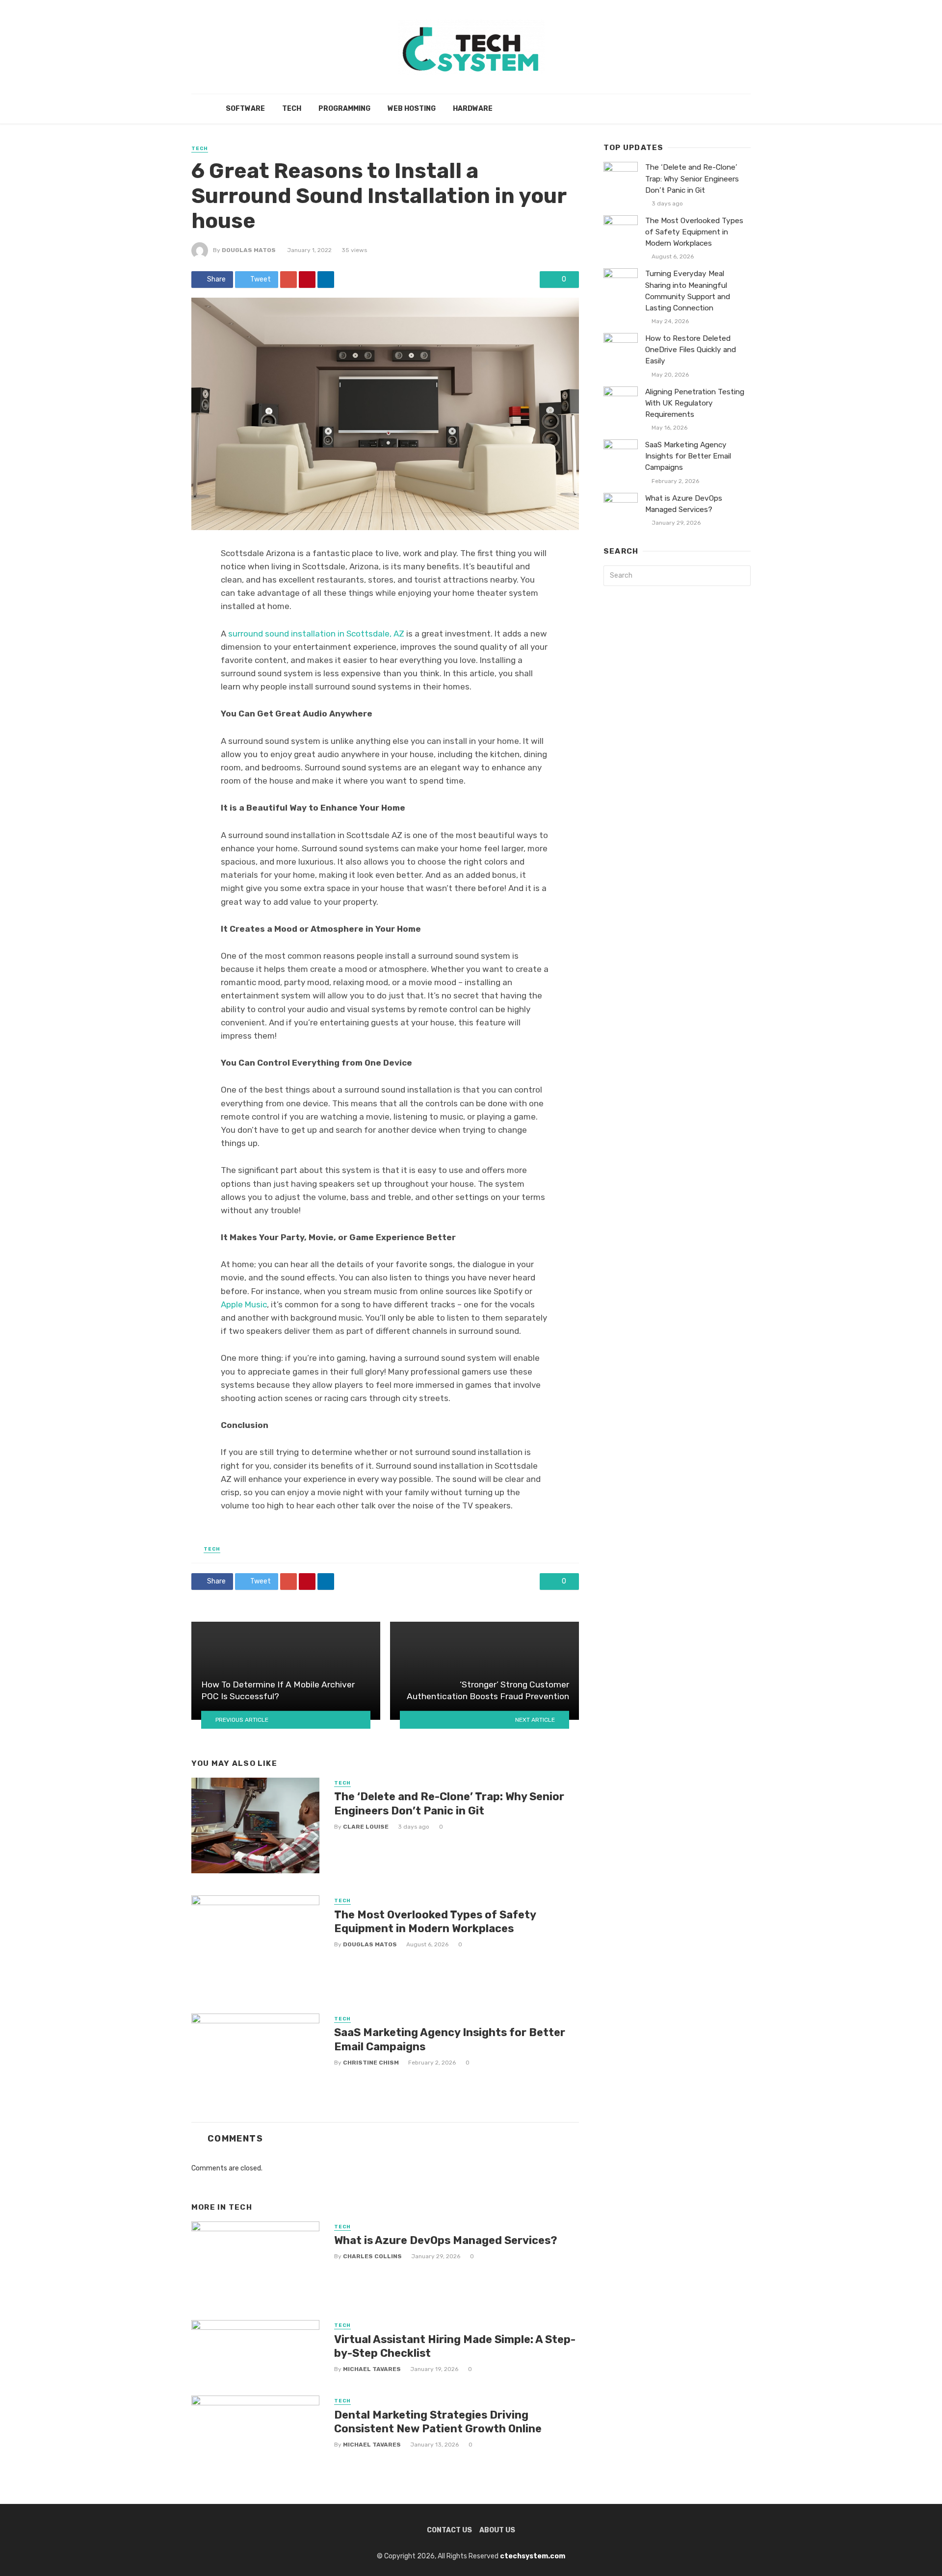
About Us (497, 2530)
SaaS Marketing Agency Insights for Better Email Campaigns (450, 2039)
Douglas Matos (249, 250)
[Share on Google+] (288, 280)
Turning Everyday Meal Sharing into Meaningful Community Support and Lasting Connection (688, 291)
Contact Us (449, 2530)
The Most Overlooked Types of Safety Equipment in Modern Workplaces (435, 1922)
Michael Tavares (372, 2369)
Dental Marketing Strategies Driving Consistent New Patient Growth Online (438, 2422)
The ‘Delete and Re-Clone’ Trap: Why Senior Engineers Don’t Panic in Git (449, 1803)
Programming (344, 109)
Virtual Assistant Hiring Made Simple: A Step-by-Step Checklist (455, 2346)
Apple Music (244, 1304)
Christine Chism (371, 2063)
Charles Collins (372, 2256)
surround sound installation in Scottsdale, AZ (317, 634)
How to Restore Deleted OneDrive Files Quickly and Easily (691, 350)
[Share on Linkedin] (326, 280)
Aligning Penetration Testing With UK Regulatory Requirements (695, 403)
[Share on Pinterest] (307, 280)
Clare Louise (366, 1827)
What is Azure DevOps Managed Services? (446, 2240)
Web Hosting (412, 109)
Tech (292, 109)
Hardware (473, 109)
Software (245, 109)
